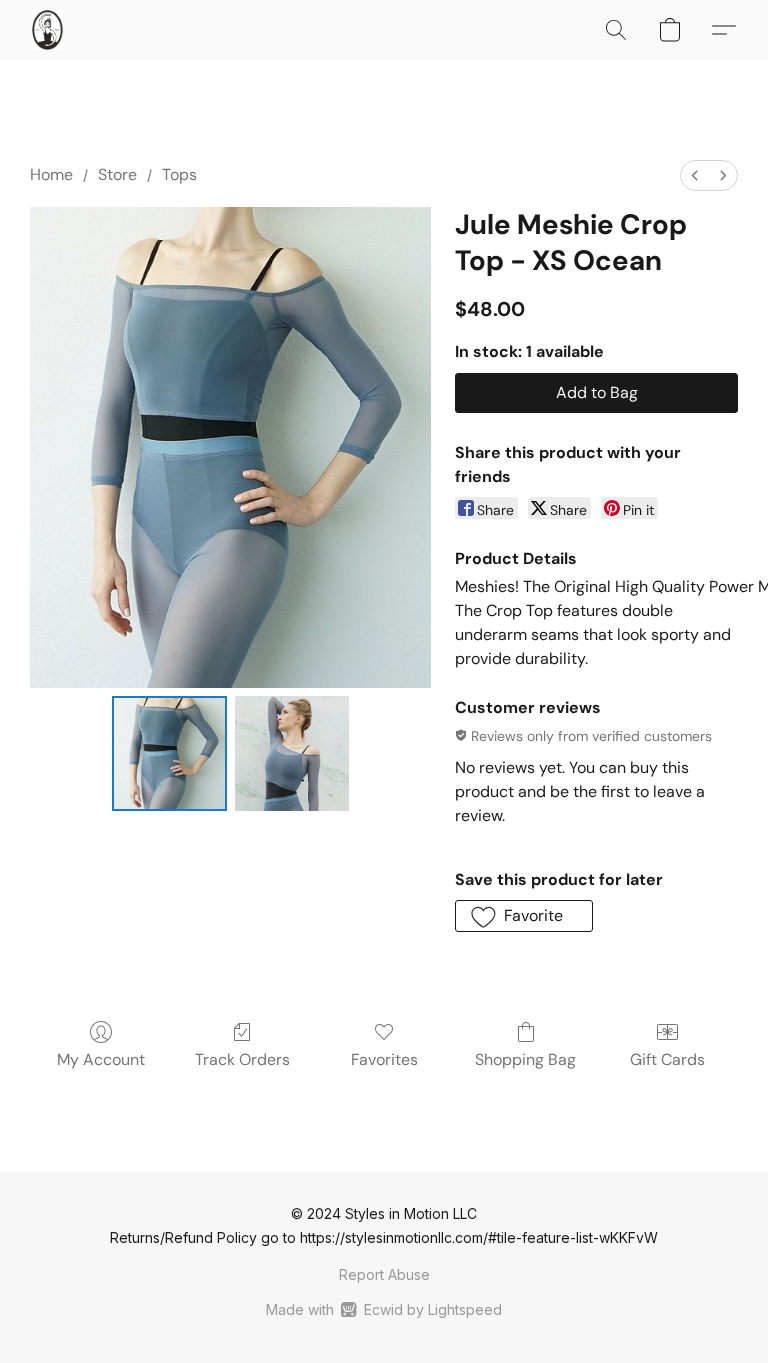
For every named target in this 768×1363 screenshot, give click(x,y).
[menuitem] (695, 175)
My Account (101, 1059)
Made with (383, 1309)
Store (117, 174)
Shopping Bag (525, 1059)
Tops (179, 174)
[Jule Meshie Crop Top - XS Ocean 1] (292, 753)
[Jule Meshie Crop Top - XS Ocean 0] (169, 753)
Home (51, 174)
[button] (47, 30)
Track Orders (242, 1059)
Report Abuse (384, 1274)
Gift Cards (667, 1059)
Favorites (384, 1059)
